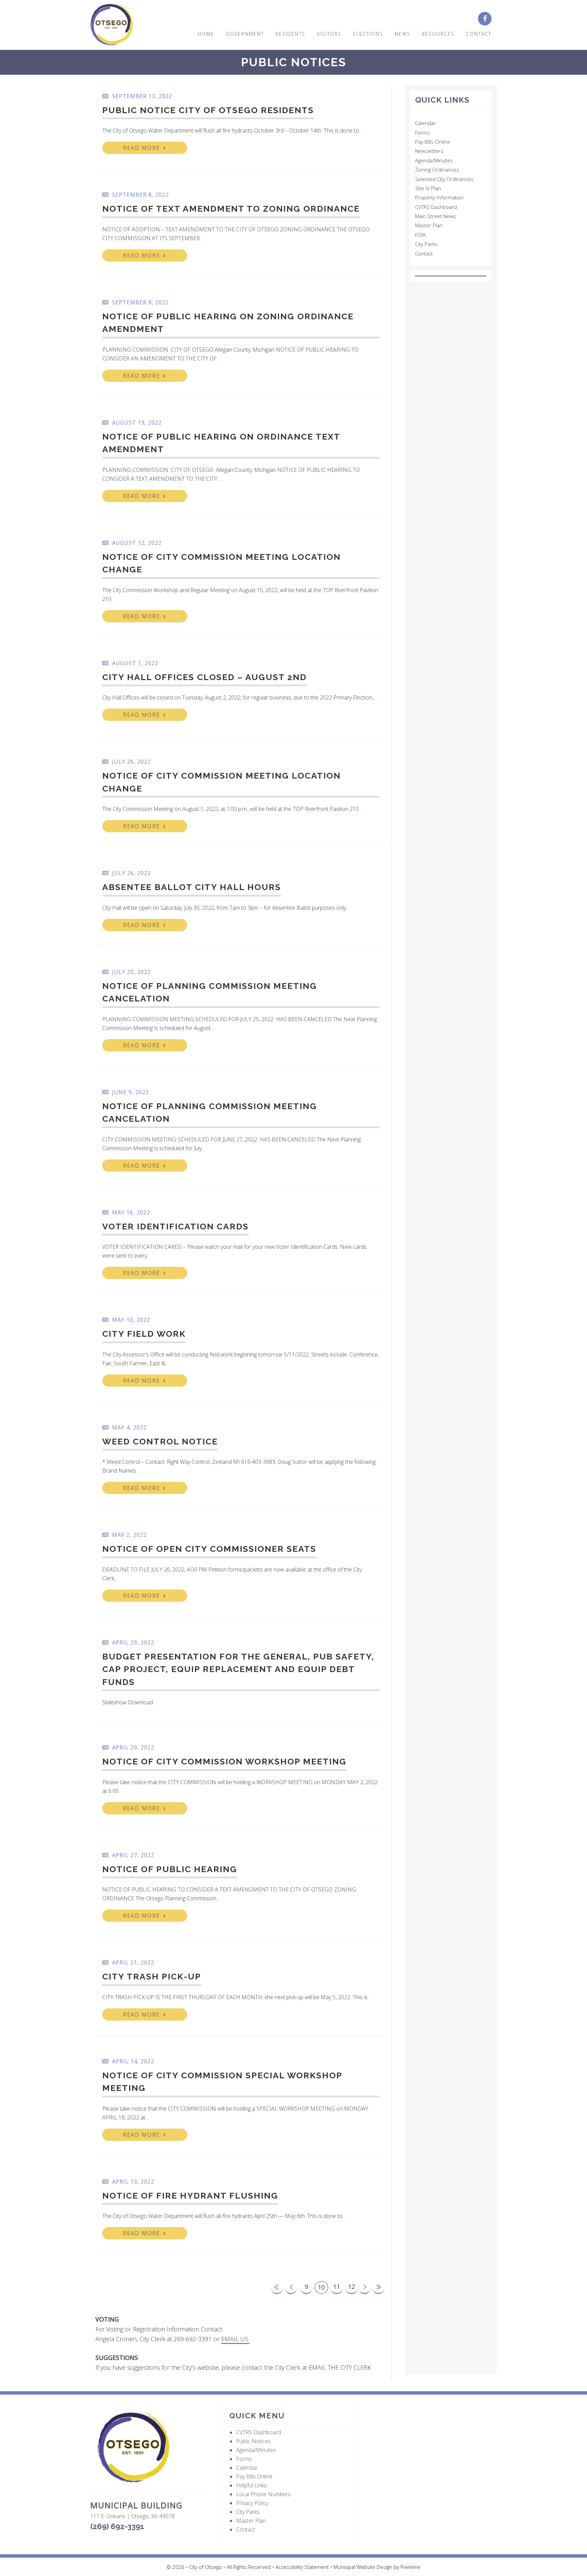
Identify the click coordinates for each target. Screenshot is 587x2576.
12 (352, 2287)
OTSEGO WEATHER (451, 276)
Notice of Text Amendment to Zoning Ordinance (231, 209)
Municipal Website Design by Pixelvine (377, 2567)
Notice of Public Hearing (170, 1869)
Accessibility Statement (303, 2567)
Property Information (439, 197)
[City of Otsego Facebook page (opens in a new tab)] (487, 19)
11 (337, 2287)
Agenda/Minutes (434, 160)
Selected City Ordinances (444, 179)
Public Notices (253, 2441)
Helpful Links (251, 2485)
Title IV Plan (428, 188)
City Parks (426, 244)
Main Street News (436, 216)
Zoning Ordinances (437, 170)
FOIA (420, 235)
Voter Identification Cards (175, 1226)
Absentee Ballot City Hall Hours (192, 887)
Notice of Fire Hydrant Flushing (190, 2196)
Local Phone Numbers (263, 2494)
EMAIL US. (235, 2339)
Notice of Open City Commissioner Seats (209, 1549)
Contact (424, 253)
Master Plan (429, 225)
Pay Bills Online (433, 142)
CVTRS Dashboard (436, 207)
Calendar (425, 123)
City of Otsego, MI (112, 25)
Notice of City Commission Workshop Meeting (224, 1761)
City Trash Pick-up (152, 1976)
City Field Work (144, 1334)
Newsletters (429, 151)
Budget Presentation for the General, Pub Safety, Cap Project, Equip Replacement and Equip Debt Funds (238, 1669)
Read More (141, 148)
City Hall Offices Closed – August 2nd (204, 677)
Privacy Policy (252, 2503)
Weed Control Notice (160, 1441)
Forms (422, 132)
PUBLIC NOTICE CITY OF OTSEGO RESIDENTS (208, 110)
